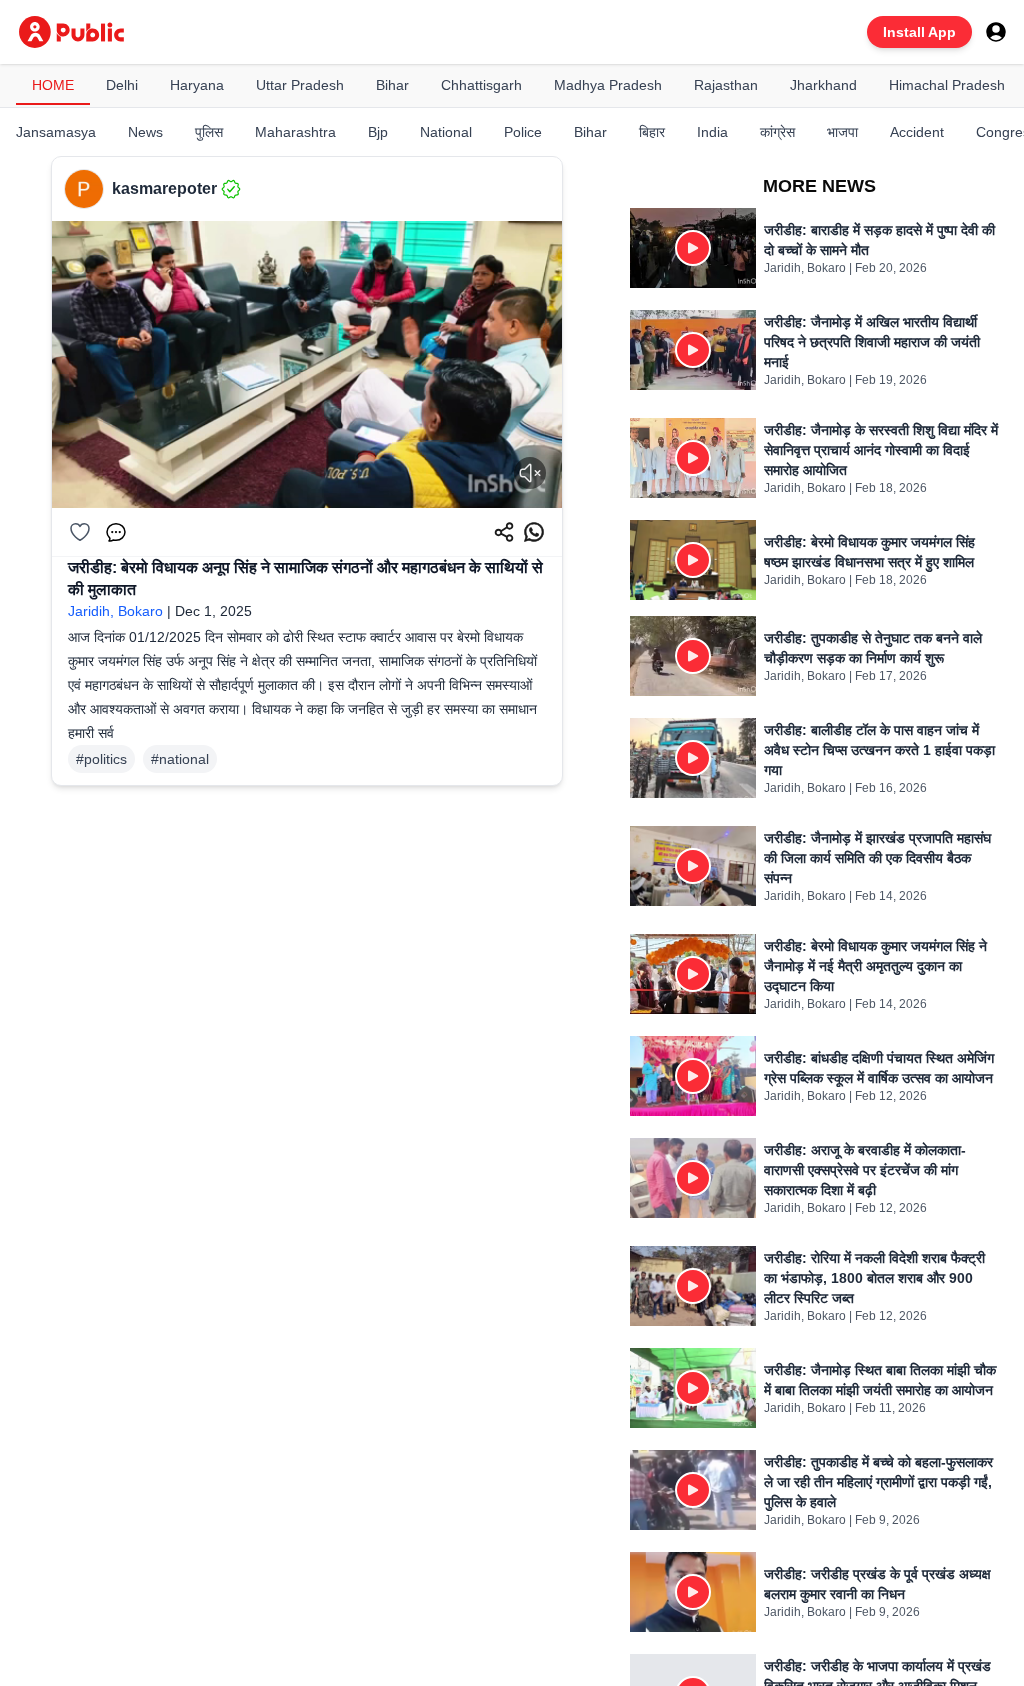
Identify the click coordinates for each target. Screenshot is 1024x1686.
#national (180, 759)
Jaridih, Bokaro (115, 611)
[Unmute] (530, 473)
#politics (101, 759)
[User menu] (996, 32)
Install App (919, 32)
